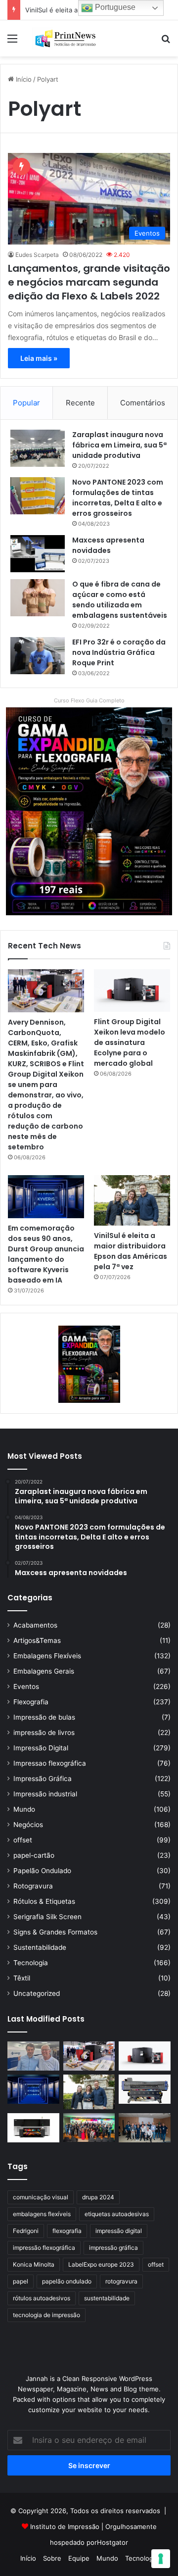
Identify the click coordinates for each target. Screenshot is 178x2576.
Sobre (52, 2558)
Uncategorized (37, 1993)
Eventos (26, 1686)
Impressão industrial (45, 1794)
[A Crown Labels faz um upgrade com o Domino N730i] (33, 2056)
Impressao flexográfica (50, 1763)
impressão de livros (44, 1733)
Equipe (79, 2558)
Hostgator (112, 2542)
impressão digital (119, 2231)
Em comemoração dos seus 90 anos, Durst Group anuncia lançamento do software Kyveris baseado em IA (46, 1254)
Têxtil (22, 1978)
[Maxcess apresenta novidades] (38, 554)
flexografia (67, 2231)
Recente (80, 403)
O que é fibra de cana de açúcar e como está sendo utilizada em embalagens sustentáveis (120, 600)
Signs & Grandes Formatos (55, 1932)
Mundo (24, 1809)
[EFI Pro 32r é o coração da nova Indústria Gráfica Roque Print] (38, 656)
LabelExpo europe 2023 (101, 2264)
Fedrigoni (26, 2231)
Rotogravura (33, 1886)
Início (23, 79)
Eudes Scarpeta (37, 255)
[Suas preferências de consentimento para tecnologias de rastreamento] (161, 2559)
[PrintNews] (64, 38)
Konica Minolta (34, 2264)
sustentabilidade (107, 2298)
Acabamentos (35, 1625)
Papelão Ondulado (42, 1871)
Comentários (143, 403)
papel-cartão (34, 1855)
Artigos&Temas (37, 1640)
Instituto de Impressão (65, 2526)
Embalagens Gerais (44, 1671)
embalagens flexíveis (42, 2214)
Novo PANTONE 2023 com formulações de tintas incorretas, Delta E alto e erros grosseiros (118, 498)
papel (21, 2281)
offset (23, 1840)
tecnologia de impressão (46, 2315)
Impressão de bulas (44, 1717)
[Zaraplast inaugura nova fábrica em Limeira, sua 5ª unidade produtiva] (38, 448)
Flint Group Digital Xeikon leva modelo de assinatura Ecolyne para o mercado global (130, 1042)
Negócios (28, 1825)
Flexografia (31, 1702)
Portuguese (114, 7)
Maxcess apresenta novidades (108, 545)
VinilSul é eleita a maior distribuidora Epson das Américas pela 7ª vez (131, 1251)
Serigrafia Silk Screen (47, 1917)
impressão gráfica (113, 2248)
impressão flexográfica (44, 2248)
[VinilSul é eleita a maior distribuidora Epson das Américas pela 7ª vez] (132, 1201)
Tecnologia (31, 1963)
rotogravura (121, 2281)
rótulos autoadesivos (42, 2298)
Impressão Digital (41, 1748)
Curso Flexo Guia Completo (89, 700)
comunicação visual (41, 2197)
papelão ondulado (67, 2281)
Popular (26, 403)
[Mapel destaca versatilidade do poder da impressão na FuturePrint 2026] (145, 2089)
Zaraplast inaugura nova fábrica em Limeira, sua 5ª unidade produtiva (119, 445)
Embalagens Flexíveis (47, 1656)
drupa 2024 (98, 2197)
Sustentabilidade (40, 1947)
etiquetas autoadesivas (117, 2214)
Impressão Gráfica (43, 1779)
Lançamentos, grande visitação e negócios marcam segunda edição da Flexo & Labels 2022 (89, 282)
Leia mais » (39, 358)
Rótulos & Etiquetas (44, 1901)
